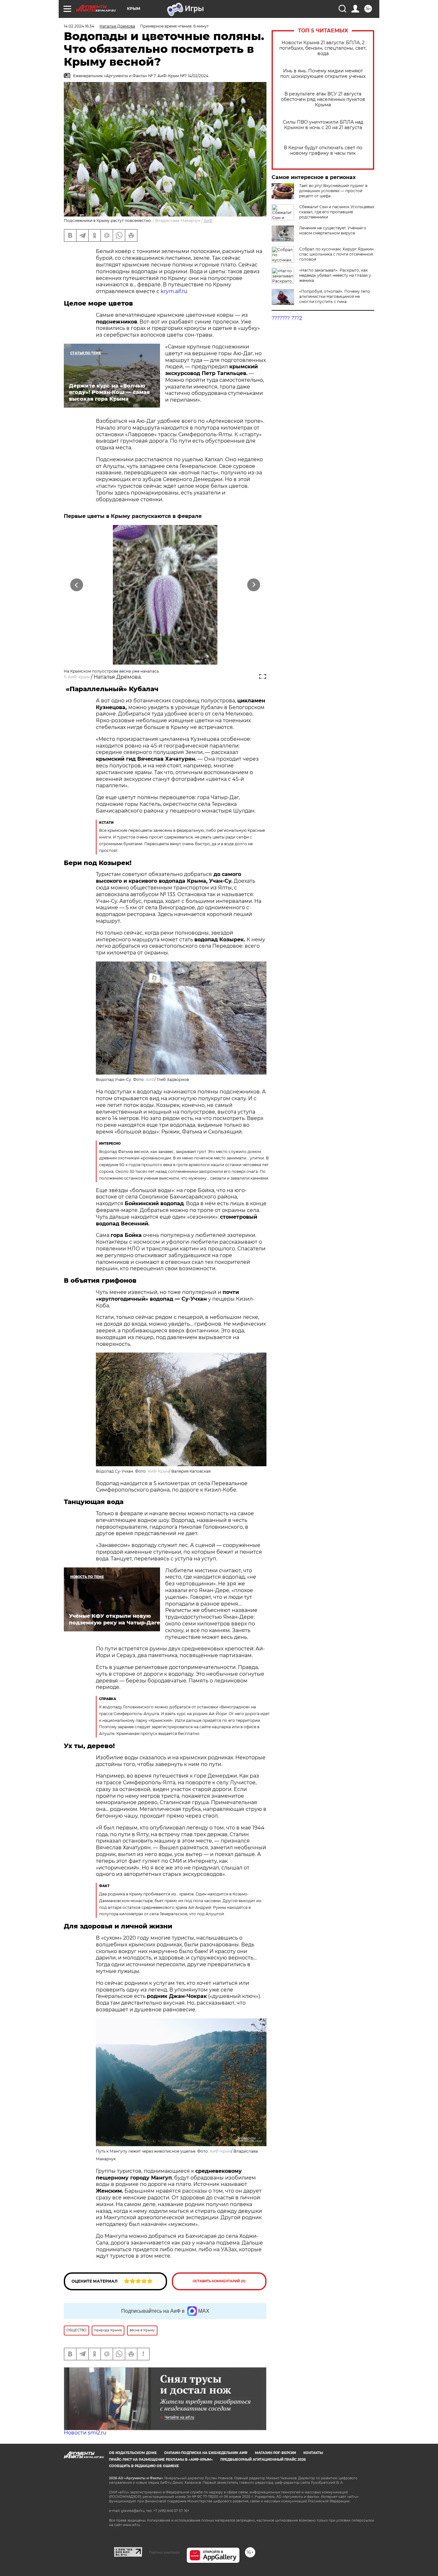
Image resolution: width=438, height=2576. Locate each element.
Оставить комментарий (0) (219, 2281)
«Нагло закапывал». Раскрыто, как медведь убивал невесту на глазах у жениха (335, 275)
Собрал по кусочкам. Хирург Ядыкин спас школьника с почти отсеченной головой (336, 254)
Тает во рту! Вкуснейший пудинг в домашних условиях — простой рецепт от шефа (333, 191)
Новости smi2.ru (85, 2433)
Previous (77, 585)
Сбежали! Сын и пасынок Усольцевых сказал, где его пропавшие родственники (337, 212)
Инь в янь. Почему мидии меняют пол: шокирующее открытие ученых (323, 74)
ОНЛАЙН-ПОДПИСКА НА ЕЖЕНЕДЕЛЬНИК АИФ (206, 2453)
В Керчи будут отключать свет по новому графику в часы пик (323, 151)
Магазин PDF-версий (275, 2453)
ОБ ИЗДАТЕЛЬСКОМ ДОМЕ (133, 2453)
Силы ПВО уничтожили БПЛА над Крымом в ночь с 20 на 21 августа (323, 125)
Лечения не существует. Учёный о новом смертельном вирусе (333, 230)
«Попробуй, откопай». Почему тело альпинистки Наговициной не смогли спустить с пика (335, 296)
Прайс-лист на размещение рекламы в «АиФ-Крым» (161, 2460)
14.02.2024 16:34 (79, 26)
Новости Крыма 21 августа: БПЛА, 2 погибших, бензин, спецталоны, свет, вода (323, 48)
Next (254, 585)
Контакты (313, 2453)
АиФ (208, 221)
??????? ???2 (287, 318)
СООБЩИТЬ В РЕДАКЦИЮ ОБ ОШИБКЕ (144, 2466)
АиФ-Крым (79, 677)
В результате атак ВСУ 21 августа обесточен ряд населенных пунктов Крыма (323, 99)
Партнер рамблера (164, 2552)
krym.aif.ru (174, 291)
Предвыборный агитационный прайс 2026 (263, 2460)
